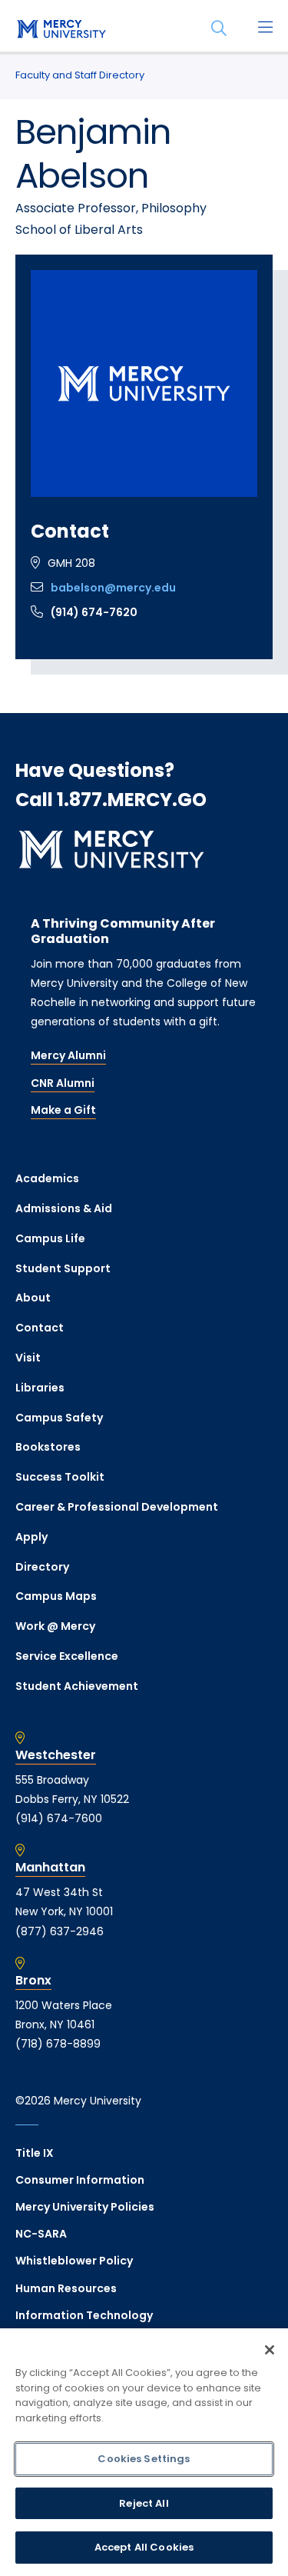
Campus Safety (59, 1418)
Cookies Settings (144, 2459)
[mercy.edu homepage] (61, 30)
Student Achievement (77, 1686)
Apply (31, 1537)
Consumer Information (80, 2180)
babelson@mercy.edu (113, 588)
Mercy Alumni (68, 1055)
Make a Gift (63, 1110)
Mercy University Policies (85, 2207)
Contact (40, 1328)
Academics (47, 1178)
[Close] (270, 2350)
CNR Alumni (63, 1083)
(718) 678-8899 (58, 2044)
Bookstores (48, 1447)
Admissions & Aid (64, 1208)
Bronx (33, 1981)
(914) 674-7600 (59, 1818)
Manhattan (50, 1868)
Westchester (56, 1755)
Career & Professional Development (117, 1507)
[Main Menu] (265, 28)
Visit (28, 1358)
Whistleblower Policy (74, 2261)
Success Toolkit (60, 1477)
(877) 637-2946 (60, 1931)
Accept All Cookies (144, 2547)
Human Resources (66, 2288)
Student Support (63, 1268)
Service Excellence (67, 1656)
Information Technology (84, 2315)
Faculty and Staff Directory (80, 75)
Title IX (35, 2153)
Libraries (40, 1388)
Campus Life (50, 1238)
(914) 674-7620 (94, 612)
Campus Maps (56, 1596)
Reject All (144, 2503)
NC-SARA (41, 2234)
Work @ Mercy (55, 1626)
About (33, 1298)
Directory (42, 1567)
